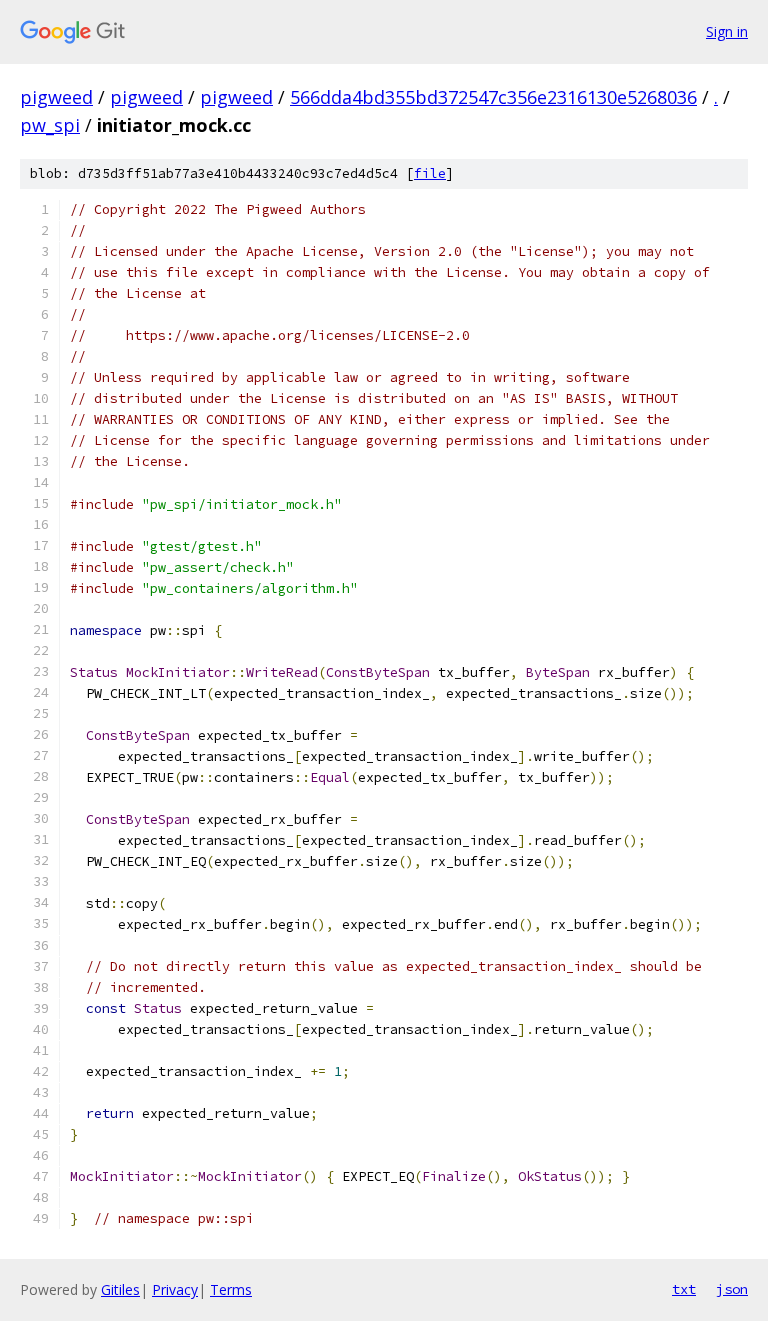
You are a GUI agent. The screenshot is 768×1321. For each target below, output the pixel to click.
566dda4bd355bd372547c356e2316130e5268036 (493, 97)
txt (684, 1289)
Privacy (175, 1289)
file (430, 173)
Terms (231, 1289)
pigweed (56, 97)
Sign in (727, 31)
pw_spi (50, 125)
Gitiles (120, 1289)
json (732, 1289)
